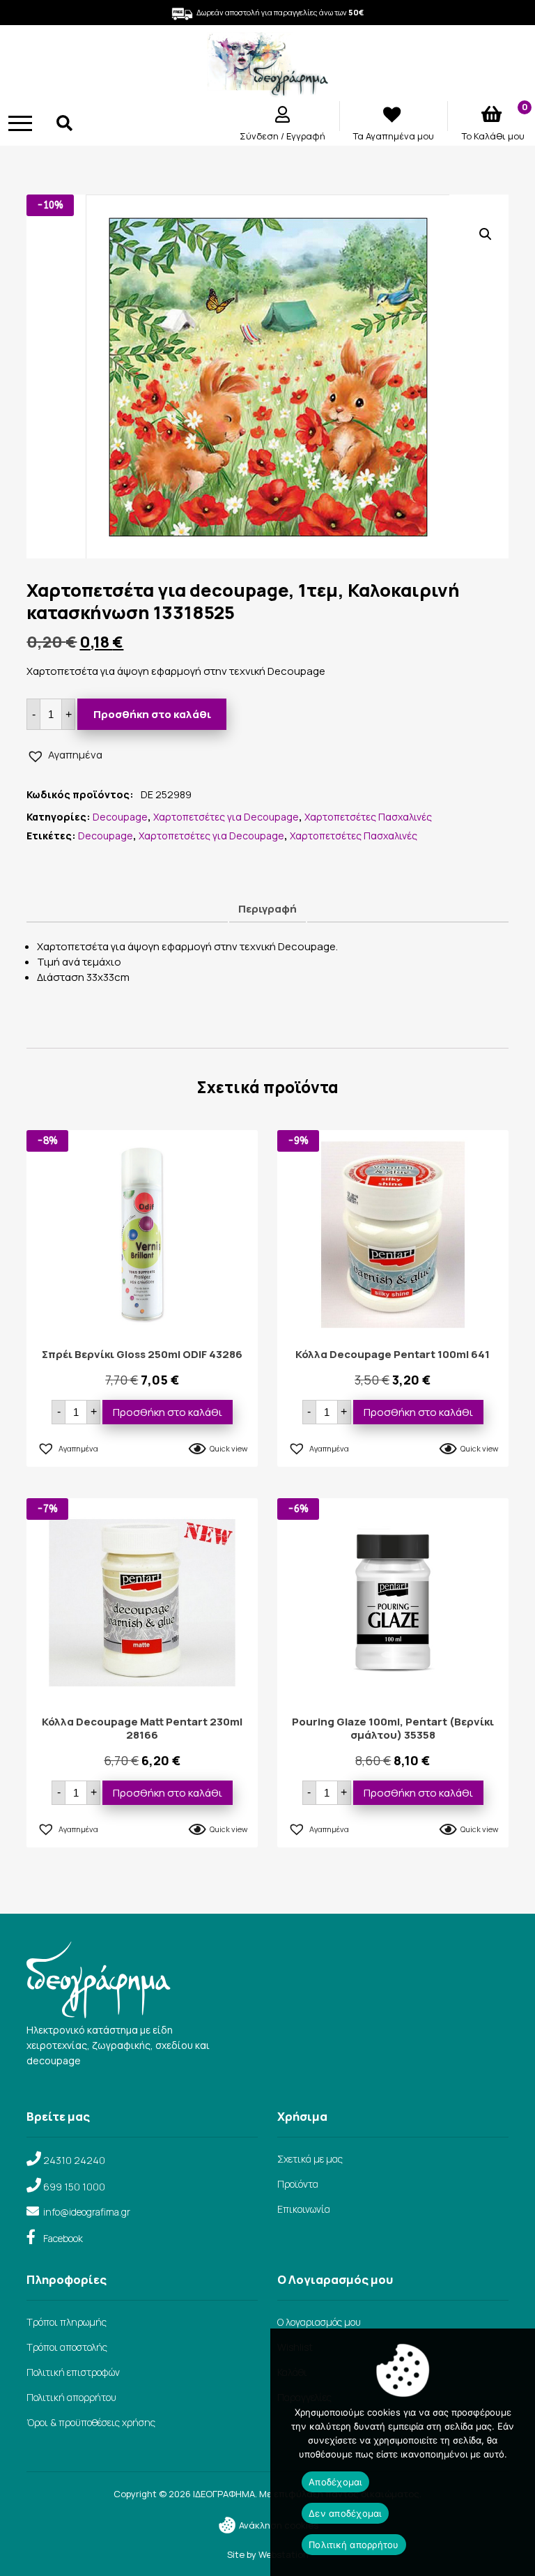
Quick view (228, 1448)
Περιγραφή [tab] (267, 909)
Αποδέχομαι (335, 2482)
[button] (486, 234)
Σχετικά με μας (310, 2159)
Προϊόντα (298, 2184)
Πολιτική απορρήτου (71, 2397)
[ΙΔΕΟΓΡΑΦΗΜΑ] (267, 91)
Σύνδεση (260, 136)
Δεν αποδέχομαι (345, 2513)
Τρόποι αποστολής (67, 2347)
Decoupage (120, 817)
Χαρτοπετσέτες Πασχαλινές (368, 817)
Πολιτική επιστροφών (73, 2372)
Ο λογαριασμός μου (319, 2322)
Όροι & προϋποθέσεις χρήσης (91, 2422)
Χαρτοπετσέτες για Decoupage (226, 817)
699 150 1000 (74, 2187)
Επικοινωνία (304, 2209)
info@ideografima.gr (87, 2212)
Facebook (63, 2238)
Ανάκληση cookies (278, 2525)
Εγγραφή (306, 136)
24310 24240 (74, 2160)
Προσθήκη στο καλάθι (152, 714)
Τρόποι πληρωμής (67, 2322)
